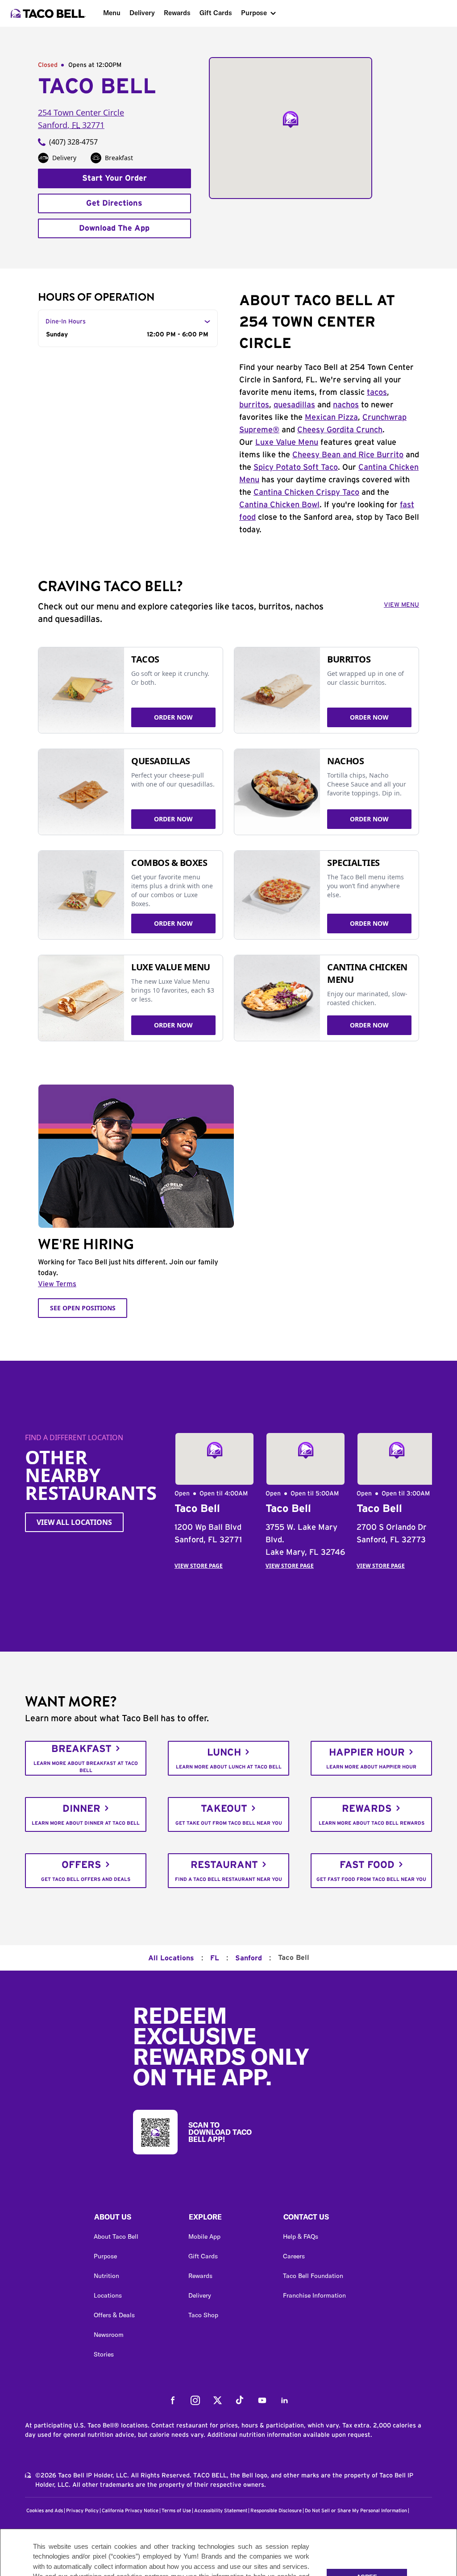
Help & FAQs (301, 2236)
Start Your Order (114, 178)
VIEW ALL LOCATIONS (74, 1522)
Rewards (177, 13)
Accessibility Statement (221, 2511)
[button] (134, 2219)
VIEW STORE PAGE (199, 1566)
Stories (104, 2354)
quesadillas (294, 405)
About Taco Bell (116, 2236)
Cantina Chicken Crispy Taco (306, 493)
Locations (108, 2295)
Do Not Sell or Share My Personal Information (356, 2511)
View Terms (57, 1284)
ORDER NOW (173, 717)
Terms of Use (176, 2511)
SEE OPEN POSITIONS (83, 1308)
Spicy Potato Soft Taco (296, 468)
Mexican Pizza (331, 418)
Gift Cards (216, 13)
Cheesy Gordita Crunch (340, 430)
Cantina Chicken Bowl (279, 505)
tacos (377, 393)
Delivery (142, 13)
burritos (254, 405)
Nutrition (106, 2276)
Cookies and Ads (45, 2511)
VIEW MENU (401, 605)
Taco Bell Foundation (313, 2276)
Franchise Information (314, 2295)
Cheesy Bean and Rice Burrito (348, 455)
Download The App (114, 228)
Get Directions (114, 203)
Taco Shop (203, 2315)
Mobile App (204, 2236)
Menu (112, 13)
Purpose (254, 13)
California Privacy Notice (130, 2511)
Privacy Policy (82, 2511)
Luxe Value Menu (287, 443)
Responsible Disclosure (276, 2511)
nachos (346, 405)
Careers (294, 2256)
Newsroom (109, 2335)
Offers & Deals (114, 2315)
